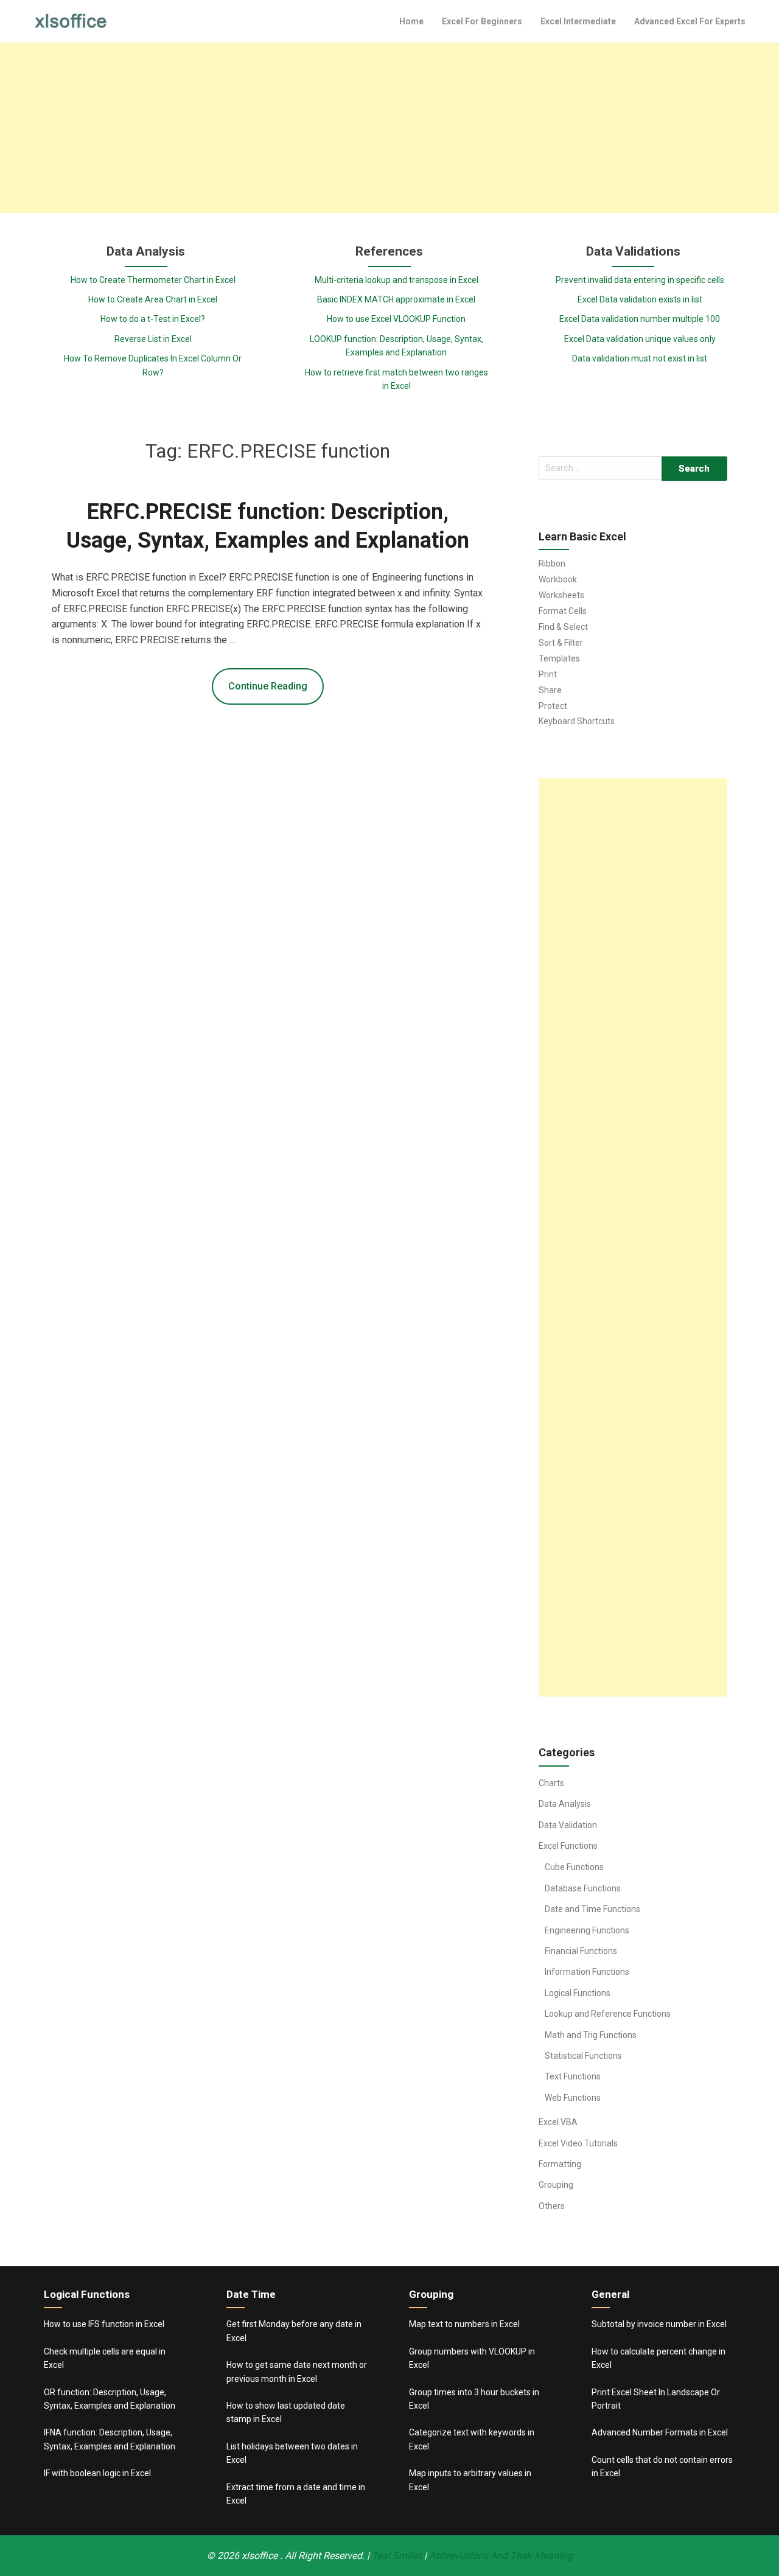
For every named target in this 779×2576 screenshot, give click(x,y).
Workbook (558, 579)
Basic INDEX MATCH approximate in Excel (396, 299)
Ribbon (552, 564)
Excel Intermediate (578, 21)
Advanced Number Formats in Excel (660, 2432)
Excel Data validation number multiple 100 (640, 319)
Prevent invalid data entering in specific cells (640, 280)
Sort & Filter (561, 643)
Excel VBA (558, 2122)
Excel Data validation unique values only (640, 339)
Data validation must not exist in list (640, 358)
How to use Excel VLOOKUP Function (396, 319)
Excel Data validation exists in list (640, 299)
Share (550, 690)
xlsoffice (261, 2556)
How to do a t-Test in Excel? (153, 319)
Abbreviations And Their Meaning (501, 2556)
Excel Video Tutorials (578, 2143)
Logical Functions (578, 1993)
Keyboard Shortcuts (577, 721)
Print (548, 674)
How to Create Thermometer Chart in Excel (153, 280)
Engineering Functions (587, 1930)
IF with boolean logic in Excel (97, 2473)
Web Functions (573, 2098)
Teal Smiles (397, 2556)
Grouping (556, 2185)
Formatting (560, 2164)
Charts (551, 1783)
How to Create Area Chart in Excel (153, 299)
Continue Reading (268, 686)
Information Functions (587, 1972)
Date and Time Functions (592, 1909)
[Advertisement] (389, 128)
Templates (559, 658)
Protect (553, 706)
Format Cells (563, 611)
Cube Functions (574, 1867)
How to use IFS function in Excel (104, 2324)
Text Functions (573, 2076)
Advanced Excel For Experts (690, 21)
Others (552, 2206)
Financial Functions (581, 1951)
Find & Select (563, 627)
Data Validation (568, 1825)
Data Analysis (565, 1804)
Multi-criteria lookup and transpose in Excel (396, 280)
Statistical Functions (583, 2056)
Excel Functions (568, 1846)
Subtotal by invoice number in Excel (659, 2324)
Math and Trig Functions (591, 2035)
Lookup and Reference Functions (608, 2014)
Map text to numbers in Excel (464, 2324)
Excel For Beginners (482, 21)
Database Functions (583, 1888)
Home (411, 21)
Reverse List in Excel (153, 339)
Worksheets (561, 595)
